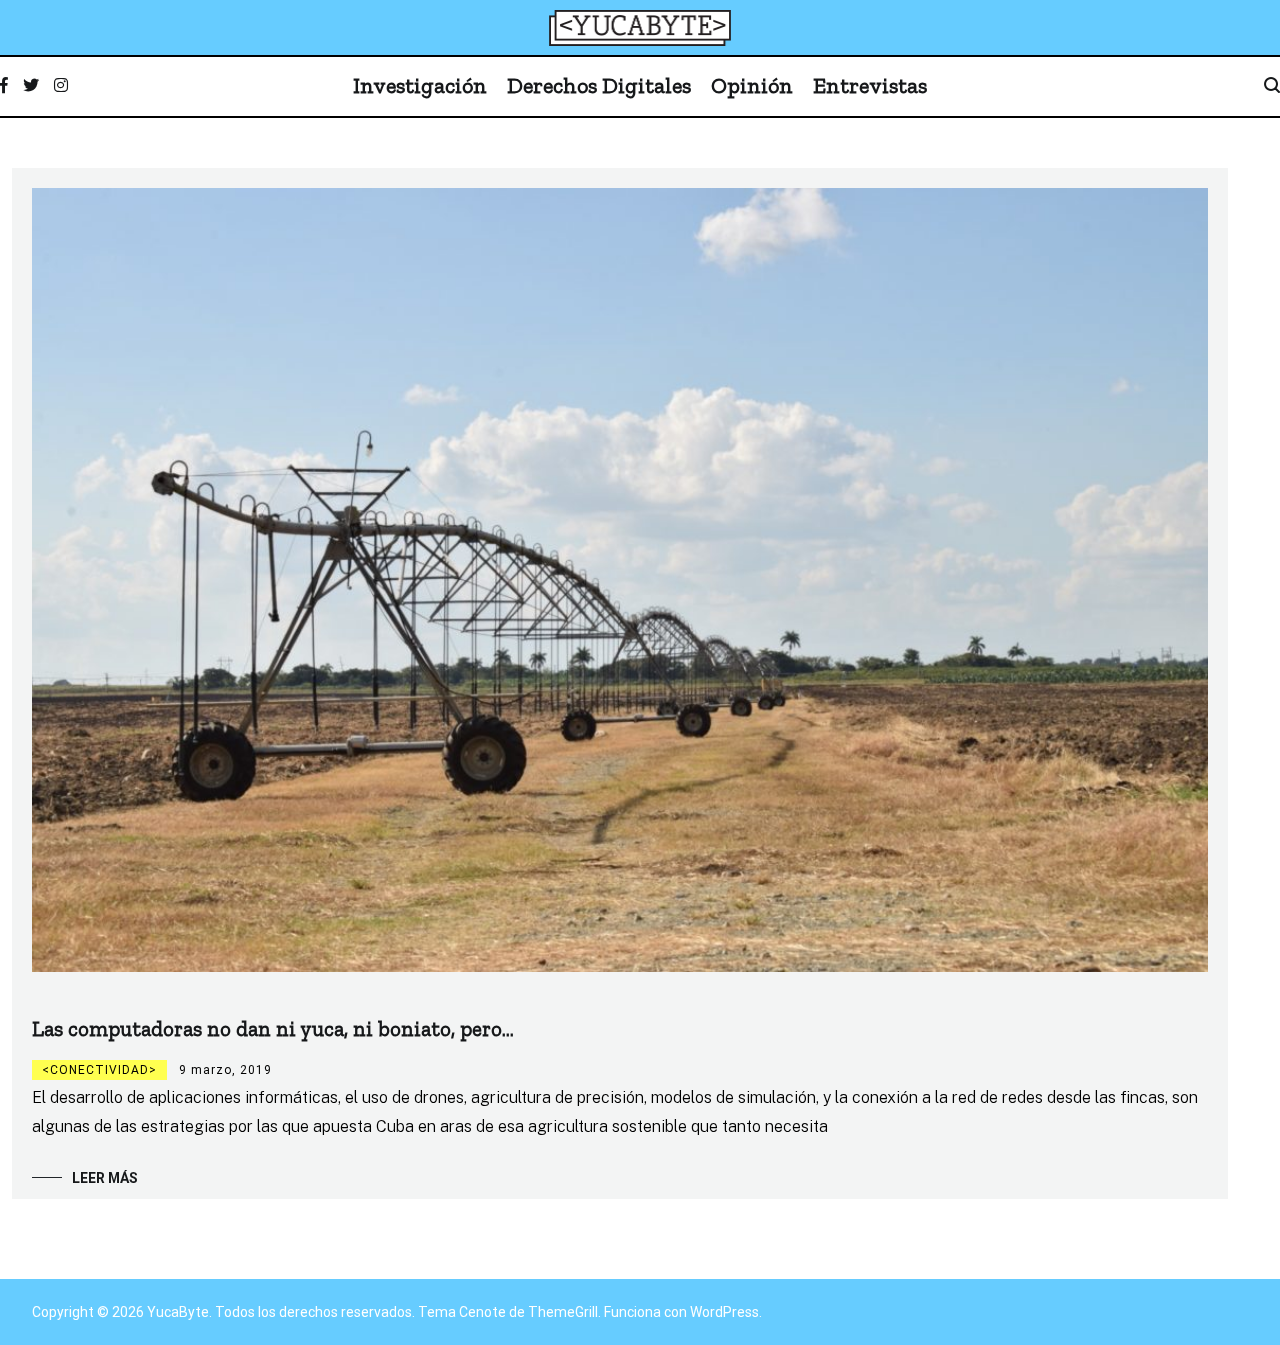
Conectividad (99, 1070)
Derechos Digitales (599, 85)
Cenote (482, 1312)
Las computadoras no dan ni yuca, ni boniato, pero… (273, 1028)
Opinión (752, 85)
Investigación (420, 85)
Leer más (105, 1178)
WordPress (724, 1312)
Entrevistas (870, 85)
